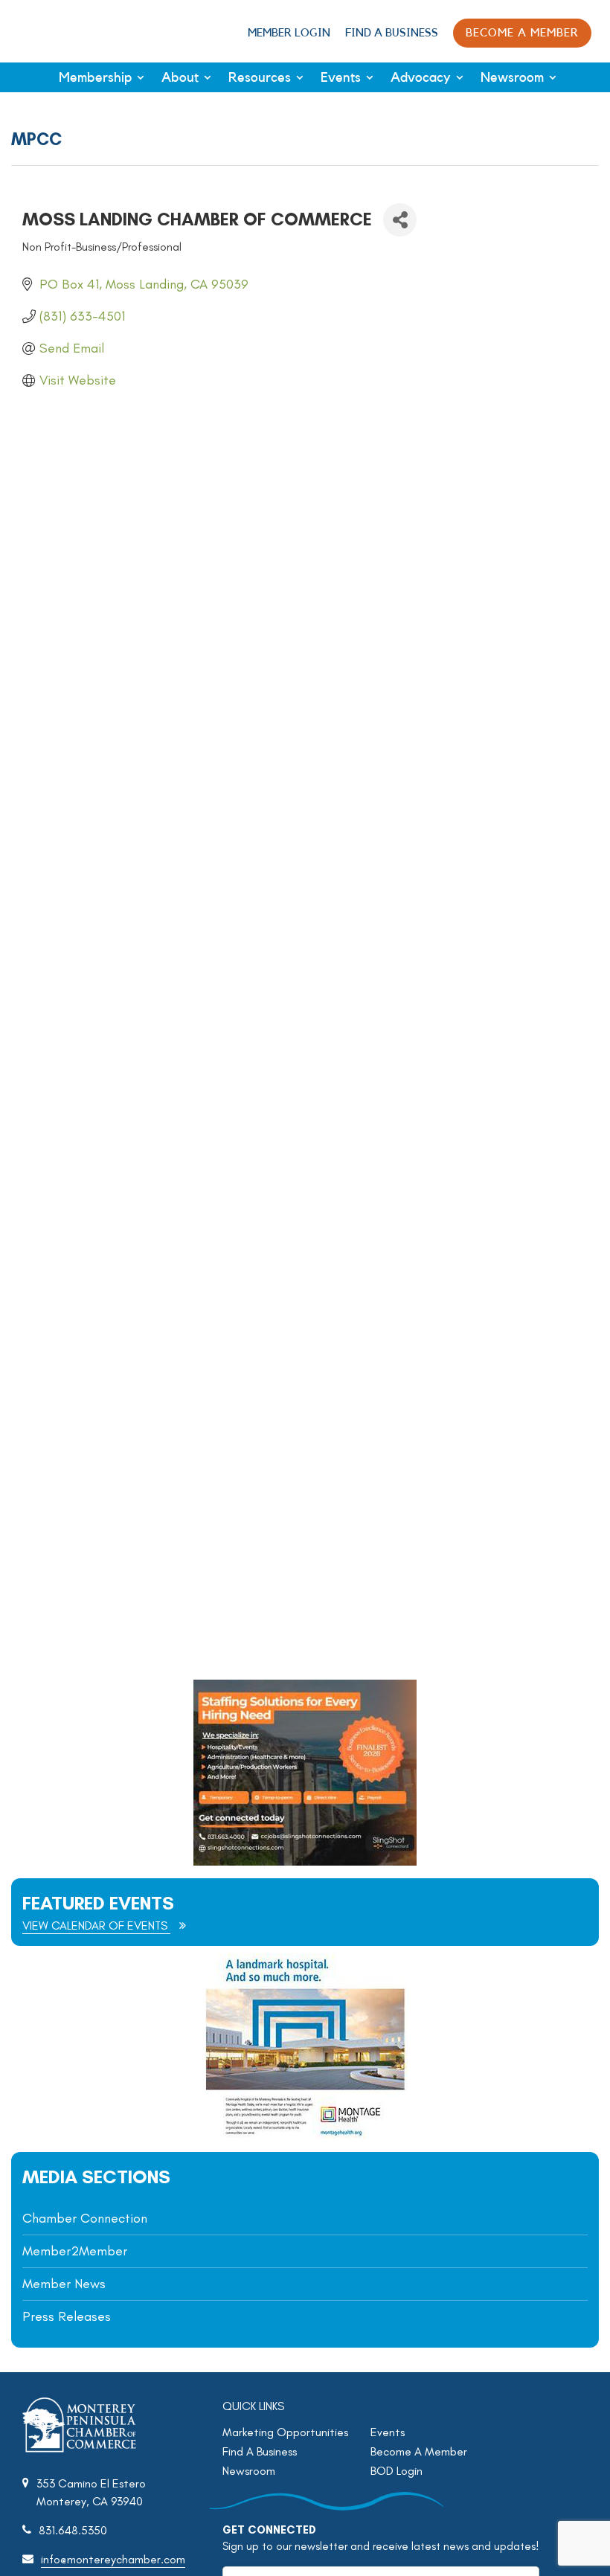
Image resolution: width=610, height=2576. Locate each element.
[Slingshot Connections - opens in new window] (305, 1862)
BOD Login (396, 2471)
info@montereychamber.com (113, 2559)
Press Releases (67, 2316)
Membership (95, 77)
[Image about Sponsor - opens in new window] (305, 2135)
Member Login (289, 33)
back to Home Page (62, 30)
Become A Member (419, 2451)
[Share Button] (400, 220)
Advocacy (421, 77)
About (180, 77)
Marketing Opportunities (285, 2432)
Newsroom (512, 77)
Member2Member (75, 2251)
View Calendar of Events (96, 1925)
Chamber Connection (85, 2218)
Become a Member (522, 33)
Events (341, 77)
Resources (260, 77)
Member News (64, 2284)
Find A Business (392, 33)
